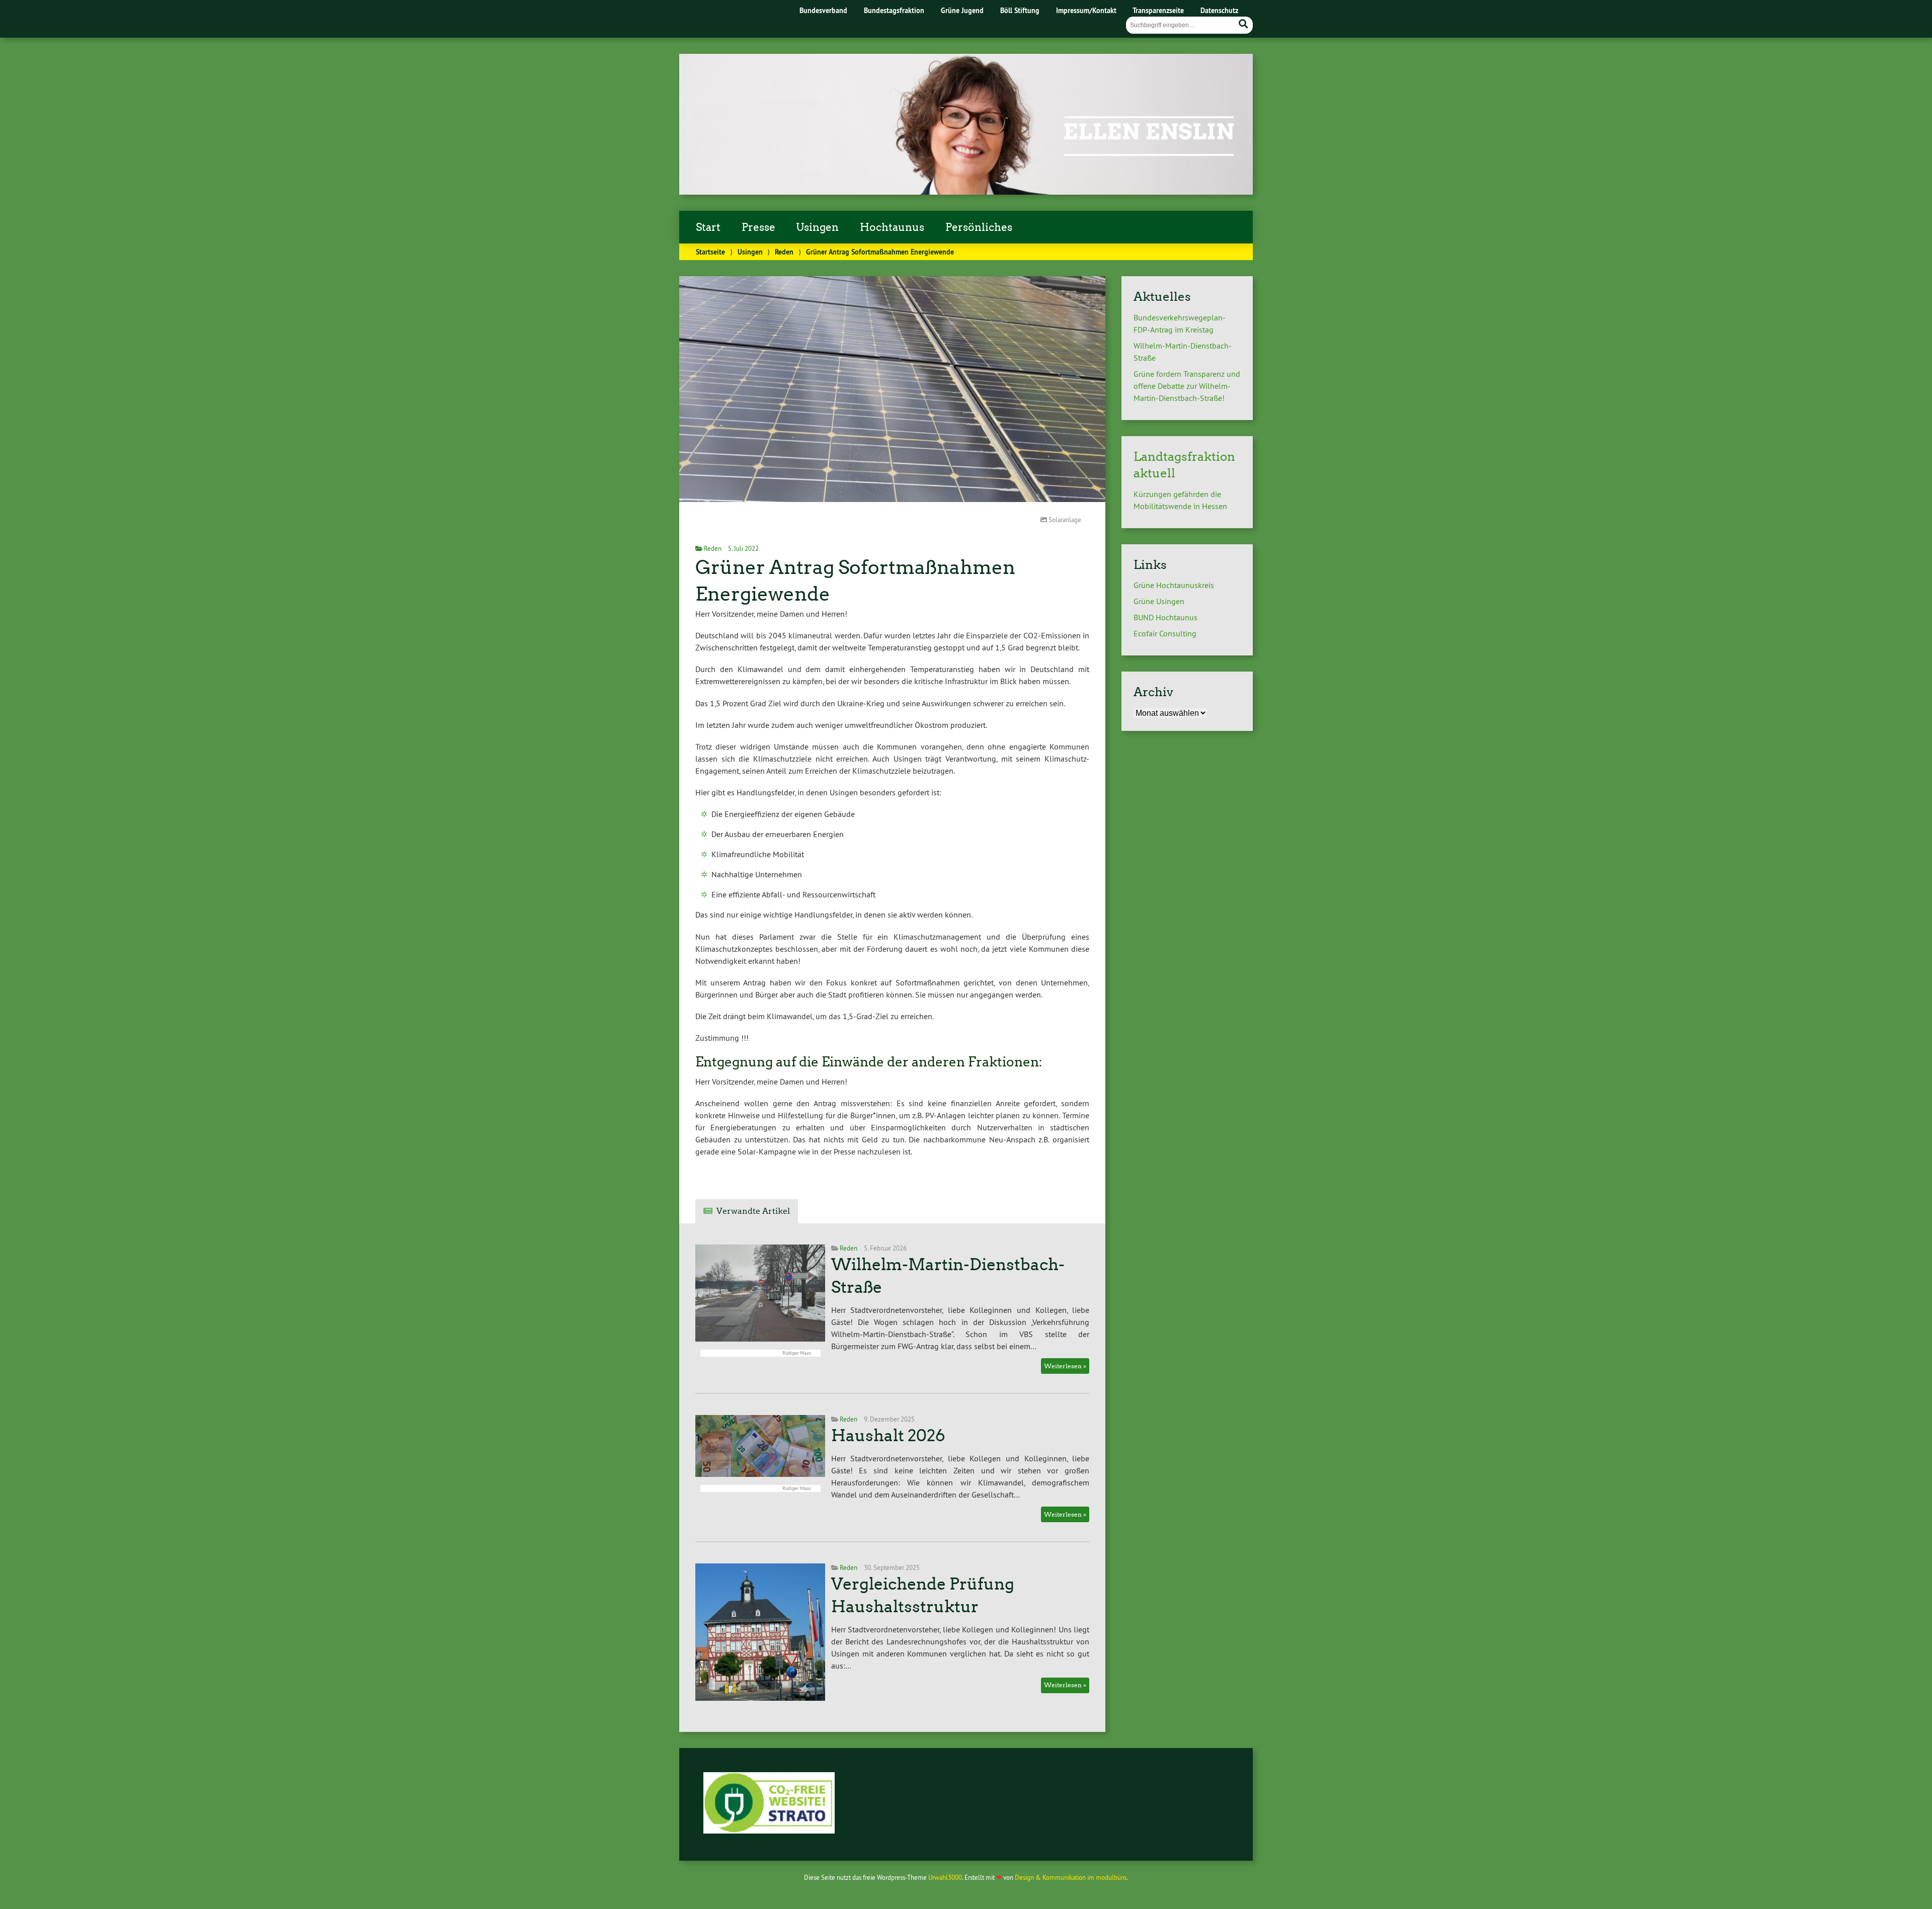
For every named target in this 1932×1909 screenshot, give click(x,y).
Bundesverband (823, 10)
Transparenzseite (1158, 10)
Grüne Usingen (1159, 601)
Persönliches (979, 227)
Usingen (817, 227)
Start (708, 227)
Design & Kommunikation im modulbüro (1071, 1877)
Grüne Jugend (962, 10)
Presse (758, 227)
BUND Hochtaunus (1165, 617)
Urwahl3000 (945, 1877)
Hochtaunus (892, 227)
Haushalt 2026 (888, 1436)
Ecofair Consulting (1165, 633)
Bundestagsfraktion (894, 10)
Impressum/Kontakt (1086, 10)
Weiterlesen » (1065, 1366)
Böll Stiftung (1020, 10)
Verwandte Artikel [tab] (753, 1211)
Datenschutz (1219, 10)
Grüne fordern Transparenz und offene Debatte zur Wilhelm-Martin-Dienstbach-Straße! (1187, 386)
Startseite (710, 252)
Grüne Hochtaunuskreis (1174, 585)
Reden (784, 252)
